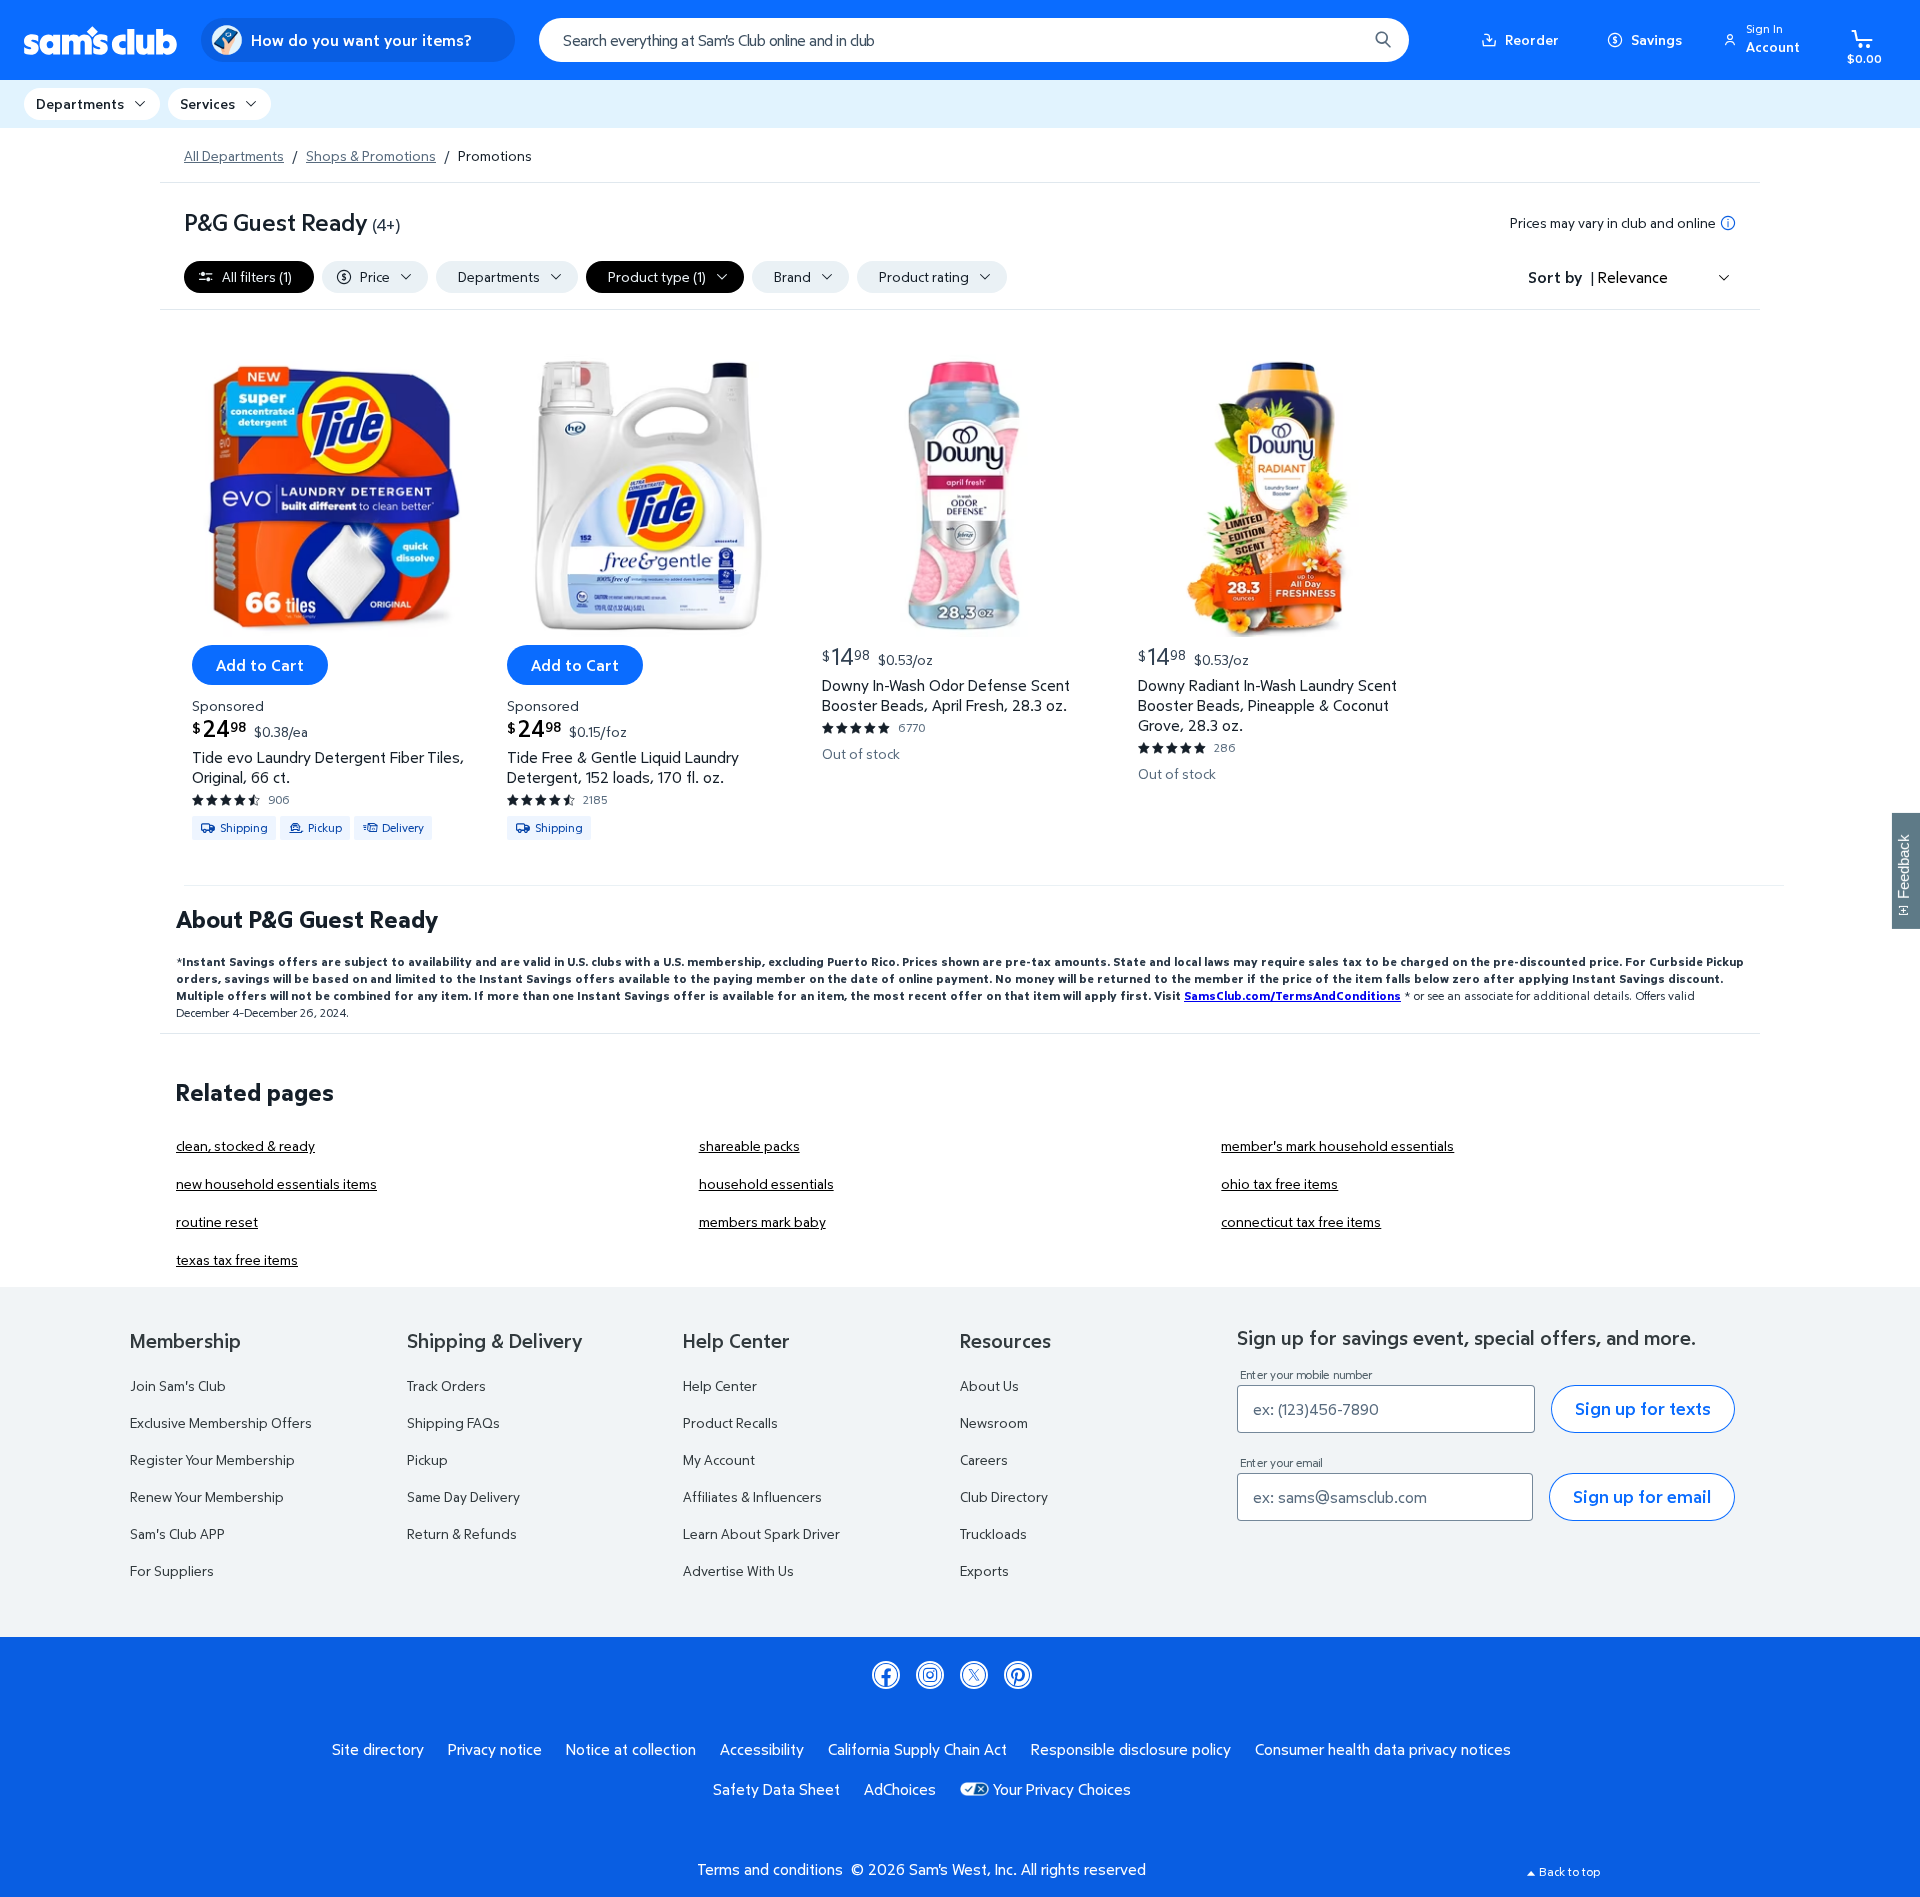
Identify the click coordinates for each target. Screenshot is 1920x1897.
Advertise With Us (738, 1570)
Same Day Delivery (463, 1496)
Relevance (1633, 277)
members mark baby (762, 1221)
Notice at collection (631, 1749)
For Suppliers (172, 1570)
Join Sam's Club (178, 1385)
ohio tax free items (1279, 1183)
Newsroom (994, 1422)
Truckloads (993, 1533)
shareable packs (749, 1145)
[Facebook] (886, 1675)
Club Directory (1004, 1496)
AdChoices (900, 1789)
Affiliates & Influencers (752, 1496)
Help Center (720, 1385)
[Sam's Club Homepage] (100, 40)
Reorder (1532, 39)
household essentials (766, 1183)
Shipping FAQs (453, 1422)
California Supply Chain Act (917, 1749)
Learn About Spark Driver (761, 1533)
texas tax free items (237, 1259)
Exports (984, 1570)
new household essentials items (276, 1183)
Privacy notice (495, 1749)
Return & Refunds (462, 1533)
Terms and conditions (770, 1869)
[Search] (1383, 40)
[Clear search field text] (1337, 40)
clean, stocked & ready (245, 1145)
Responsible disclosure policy (1131, 1749)
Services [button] (207, 103)
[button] (1765, 40)
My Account (719, 1459)
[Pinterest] (1018, 1675)
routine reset (217, 1221)
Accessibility (762, 1749)
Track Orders (446, 1385)
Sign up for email (1642, 1496)
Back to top (1569, 1871)
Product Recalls (730, 1422)
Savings (1656, 39)
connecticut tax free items (1301, 1221)
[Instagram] (930, 1675)
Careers (984, 1459)
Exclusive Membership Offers (221, 1422)
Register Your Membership (212, 1459)
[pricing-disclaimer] (1728, 223)
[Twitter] (974, 1675)
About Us (989, 1385)
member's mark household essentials (1337, 1145)
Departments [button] (80, 103)
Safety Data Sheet (776, 1789)
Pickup (427, 1459)
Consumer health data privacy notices (1383, 1749)
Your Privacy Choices (1062, 1789)
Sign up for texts (1643, 1408)
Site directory (378, 1749)
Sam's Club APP (177, 1533)
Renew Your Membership (207, 1496)
